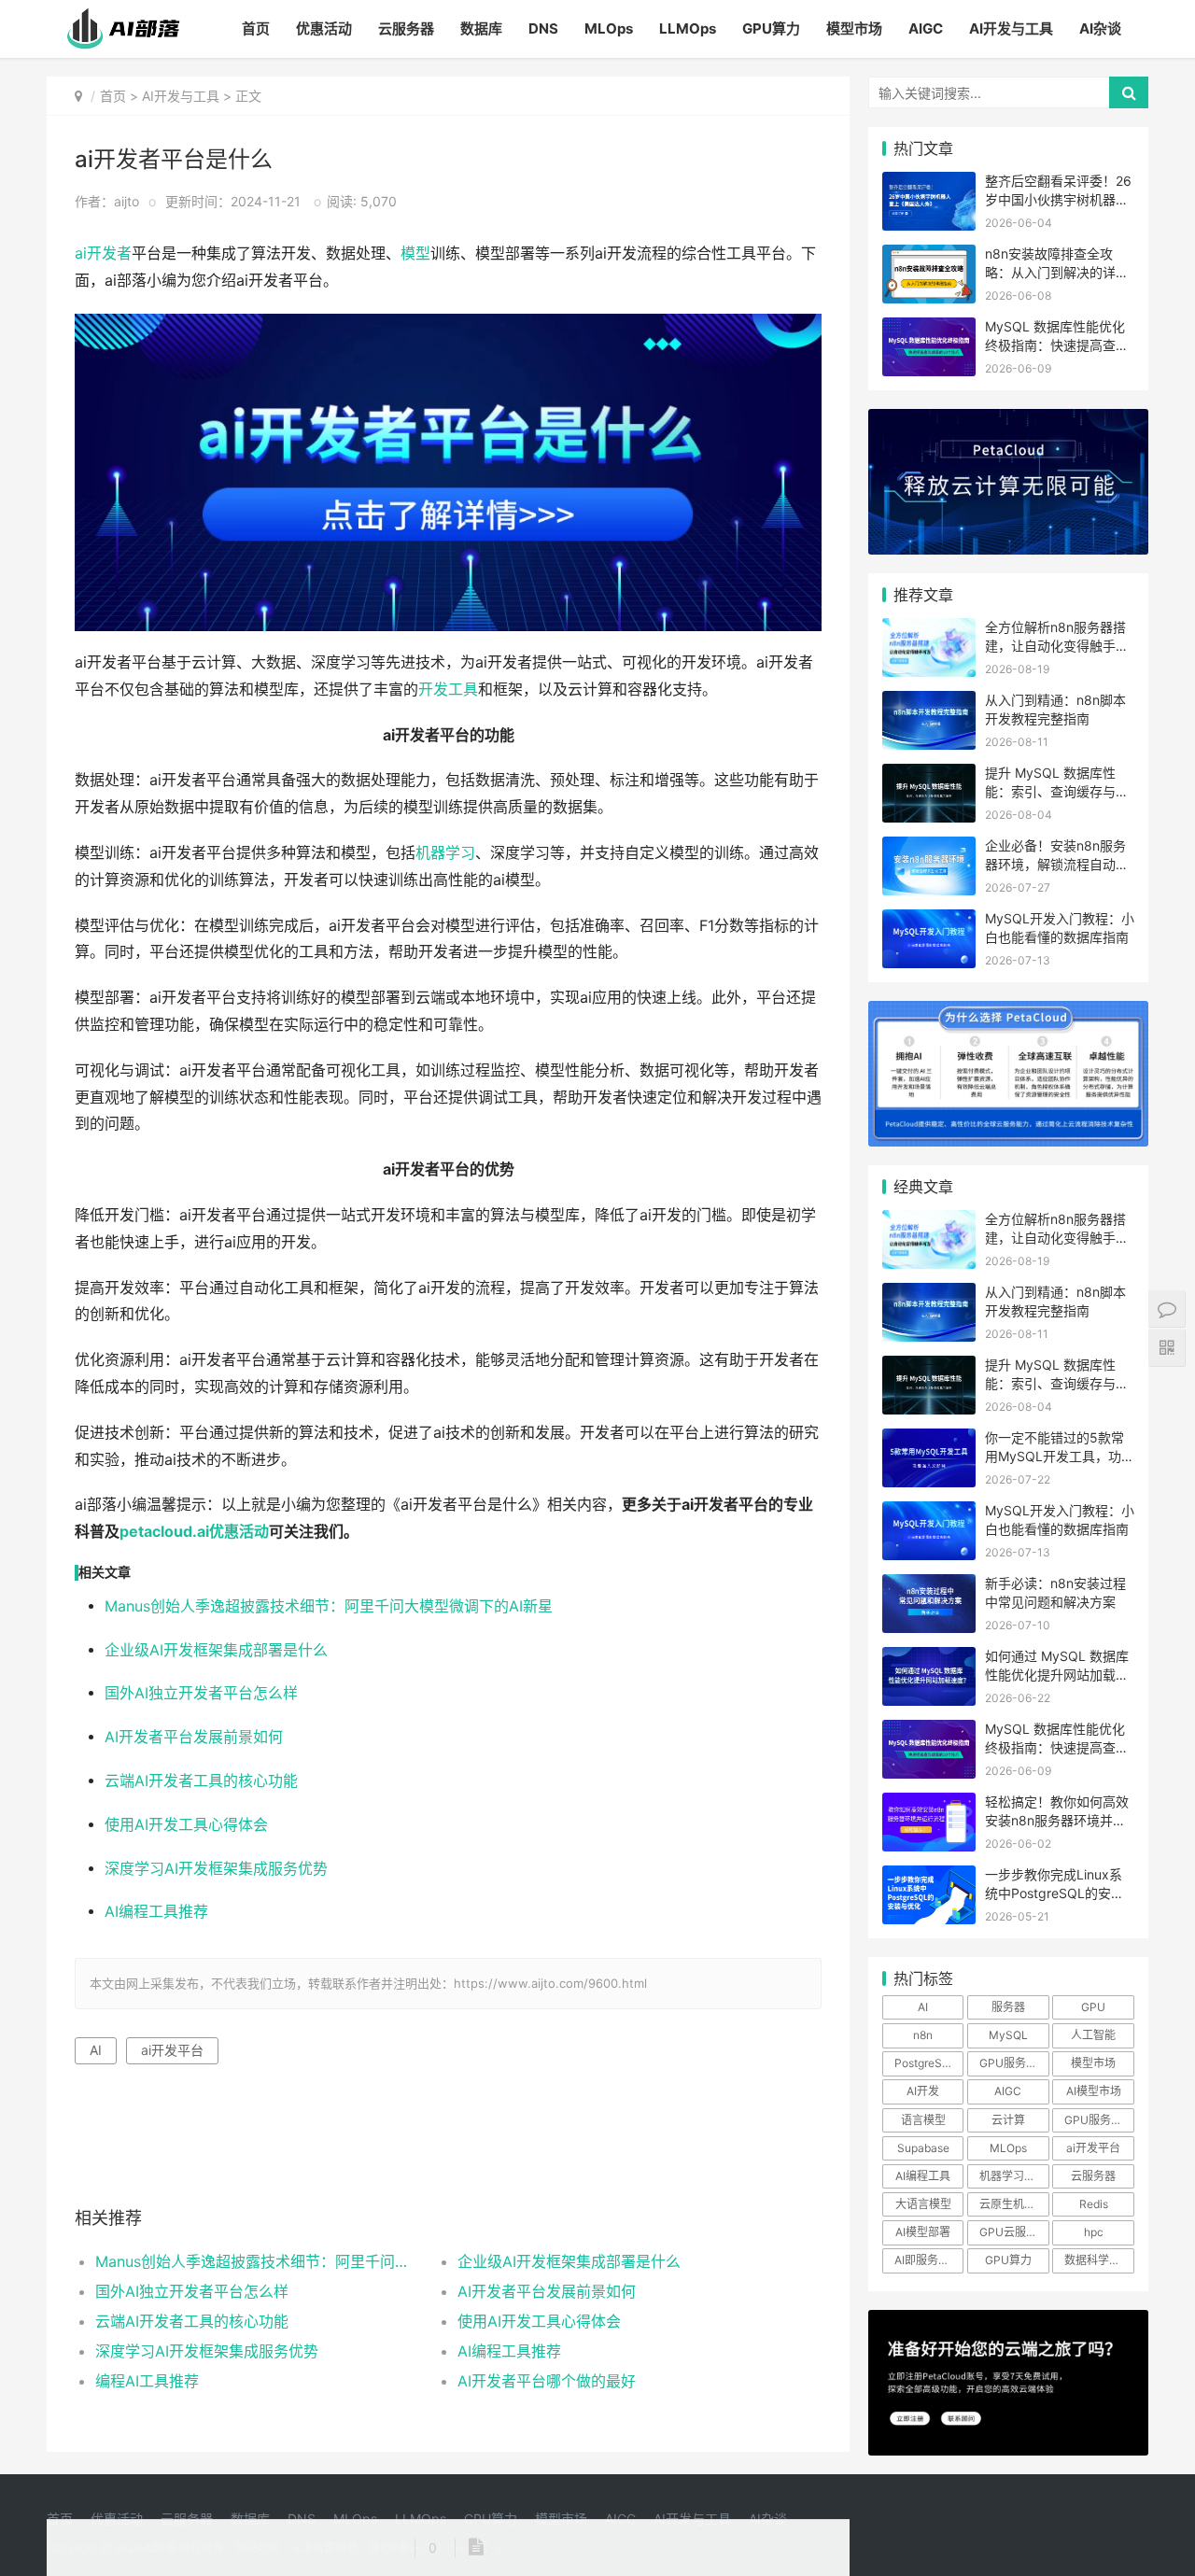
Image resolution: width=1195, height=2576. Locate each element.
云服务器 (406, 28)
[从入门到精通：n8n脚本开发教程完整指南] (929, 703)
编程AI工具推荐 (147, 2381)
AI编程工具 (923, 2176)
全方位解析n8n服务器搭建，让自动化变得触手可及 (1057, 645)
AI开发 (923, 2091)
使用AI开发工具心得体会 (186, 1825)
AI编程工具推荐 (156, 1912)
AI (96, 2050)
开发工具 (448, 690)
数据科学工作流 (1099, 2260)
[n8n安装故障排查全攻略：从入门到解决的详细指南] (929, 256)
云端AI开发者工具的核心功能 (201, 1781)
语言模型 (923, 2120)
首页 (256, 28)
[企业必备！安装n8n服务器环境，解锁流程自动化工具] (929, 848)
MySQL (1008, 2035)
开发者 (109, 253)
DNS (543, 28)
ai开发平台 (172, 2050)
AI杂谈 (1100, 28)
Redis (1094, 2204)
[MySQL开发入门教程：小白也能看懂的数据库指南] (929, 921)
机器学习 (445, 853)
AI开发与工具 (1011, 28)
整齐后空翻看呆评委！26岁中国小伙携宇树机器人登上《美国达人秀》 (1058, 199)
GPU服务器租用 (1099, 2120)
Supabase (923, 2148)
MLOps (609, 28)
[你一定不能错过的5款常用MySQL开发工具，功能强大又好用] (929, 1440)
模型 (415, 253)
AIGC (926, 28)
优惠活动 (324, 28)
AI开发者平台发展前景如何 (194, 1737)
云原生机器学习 (1014, 2204)
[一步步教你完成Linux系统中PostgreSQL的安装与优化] (929, 1877)
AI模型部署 (923, 2232)
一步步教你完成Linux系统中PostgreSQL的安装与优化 (1054, 1893)
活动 (254, 1532)
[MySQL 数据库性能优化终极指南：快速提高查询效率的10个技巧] (929, 329)
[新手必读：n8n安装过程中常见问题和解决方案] (929, 1586)
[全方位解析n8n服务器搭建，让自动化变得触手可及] (929, 630)
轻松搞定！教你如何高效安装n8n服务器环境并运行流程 (1057, 1820)
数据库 (481, 28)
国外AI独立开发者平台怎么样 (201, 1693)
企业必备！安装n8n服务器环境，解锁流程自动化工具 (1057, 864)
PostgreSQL (926, 2063)
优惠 (224, 1532)
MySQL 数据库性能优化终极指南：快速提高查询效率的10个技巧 (1057, 345)
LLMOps (688, 28)
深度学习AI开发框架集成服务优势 (216, 1869)
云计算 (1008, 2120)
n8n (923, 2035)
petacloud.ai (164, 1532)
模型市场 (854, 28)
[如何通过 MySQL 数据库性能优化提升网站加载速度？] (929, 1659)
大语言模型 (923, 2204)
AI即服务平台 (928, 2260)
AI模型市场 (1094, 2091)
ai (81, 253)
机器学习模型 (1013, 2176)
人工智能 (1093, 2035)
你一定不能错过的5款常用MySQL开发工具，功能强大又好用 (1060, 1456)
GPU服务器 (1008, 2063)
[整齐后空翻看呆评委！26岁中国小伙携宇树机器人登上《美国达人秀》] (929, 183)
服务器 (1008, 2007)
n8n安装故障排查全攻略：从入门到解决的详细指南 (1057, 272)
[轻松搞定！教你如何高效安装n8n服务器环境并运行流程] (929, 1804)
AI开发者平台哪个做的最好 (547, 2381)
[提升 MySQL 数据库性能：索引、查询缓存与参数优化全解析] (929, 775)
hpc (1094, 2232)
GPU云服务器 (1014, 2232)
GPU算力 (771, 28)
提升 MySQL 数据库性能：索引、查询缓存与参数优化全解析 (1057, 791)
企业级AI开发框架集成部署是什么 (216, 1650)
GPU (1093, 2007)
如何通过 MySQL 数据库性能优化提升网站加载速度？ (1057, 1674)
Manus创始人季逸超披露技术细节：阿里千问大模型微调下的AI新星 (329, 1606)
